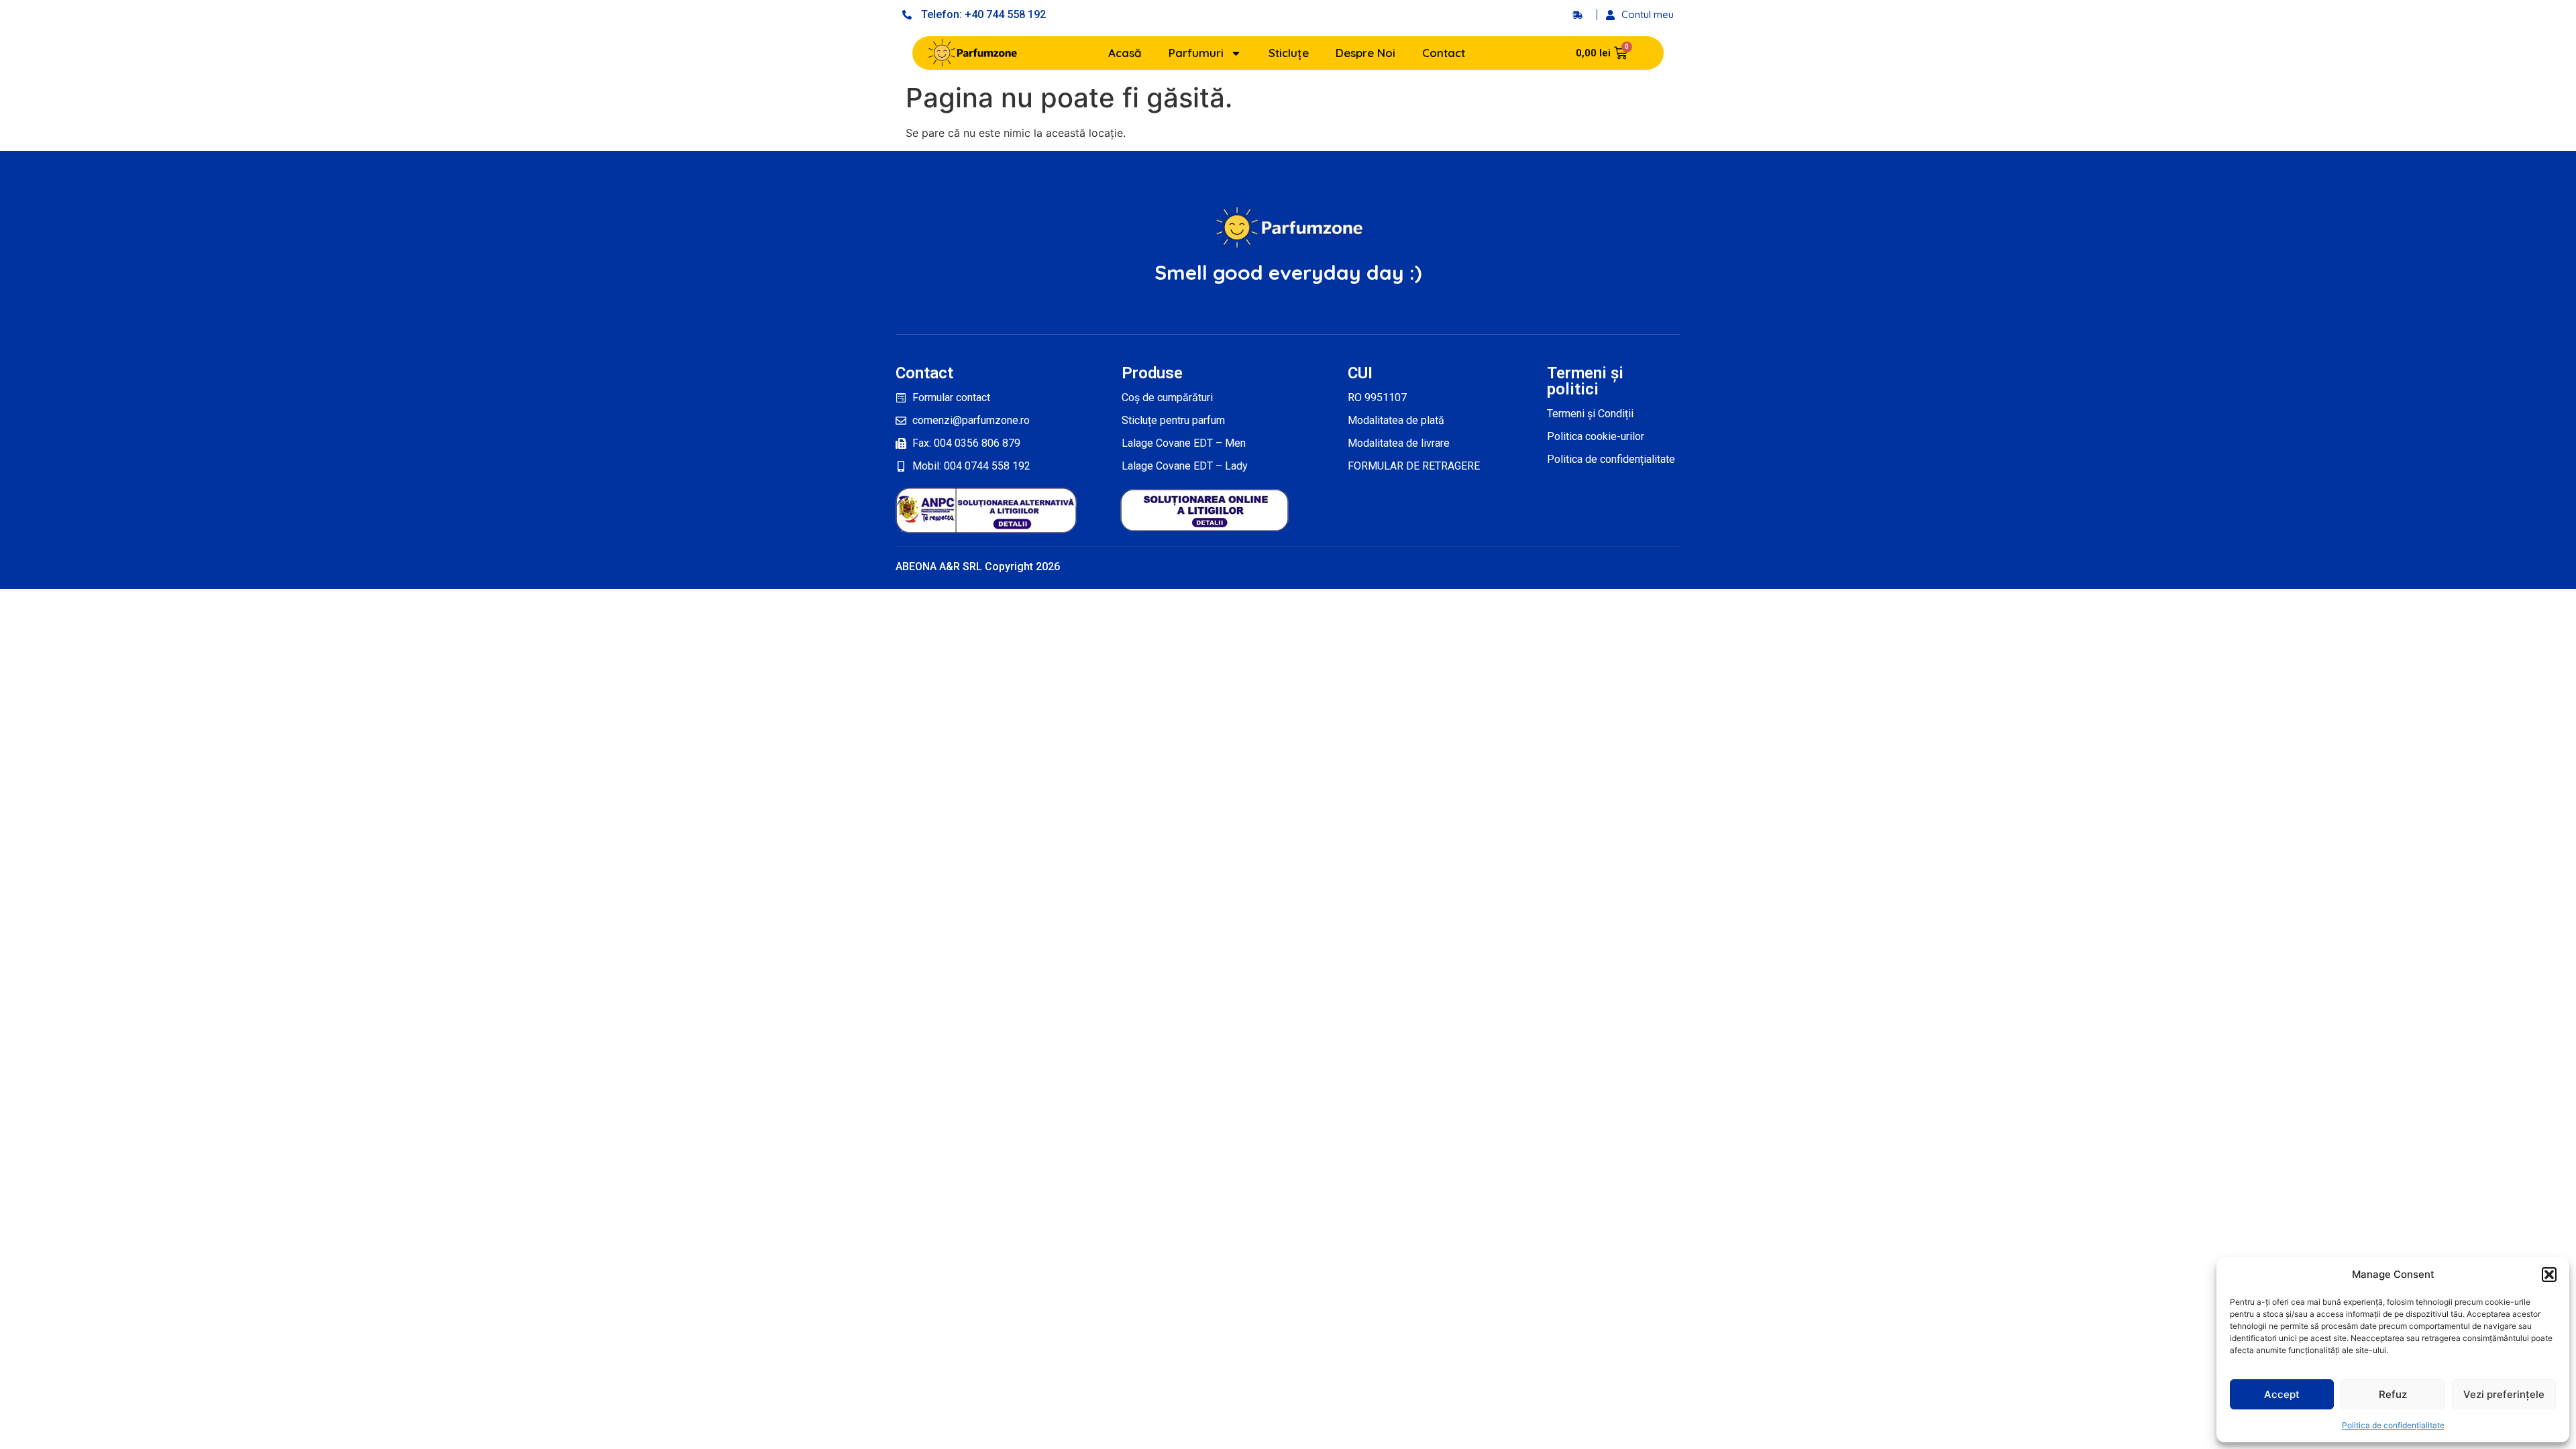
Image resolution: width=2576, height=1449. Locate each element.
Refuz (2393, 1394)
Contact (1444, 53)
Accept (2282, 1394)
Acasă (1125, 53)
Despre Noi (1365, 53)
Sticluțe (1289, 53)
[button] (2549, 1275)
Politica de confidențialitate (2393, 1425)
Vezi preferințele (2504, 1394)
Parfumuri (1196, 53)
